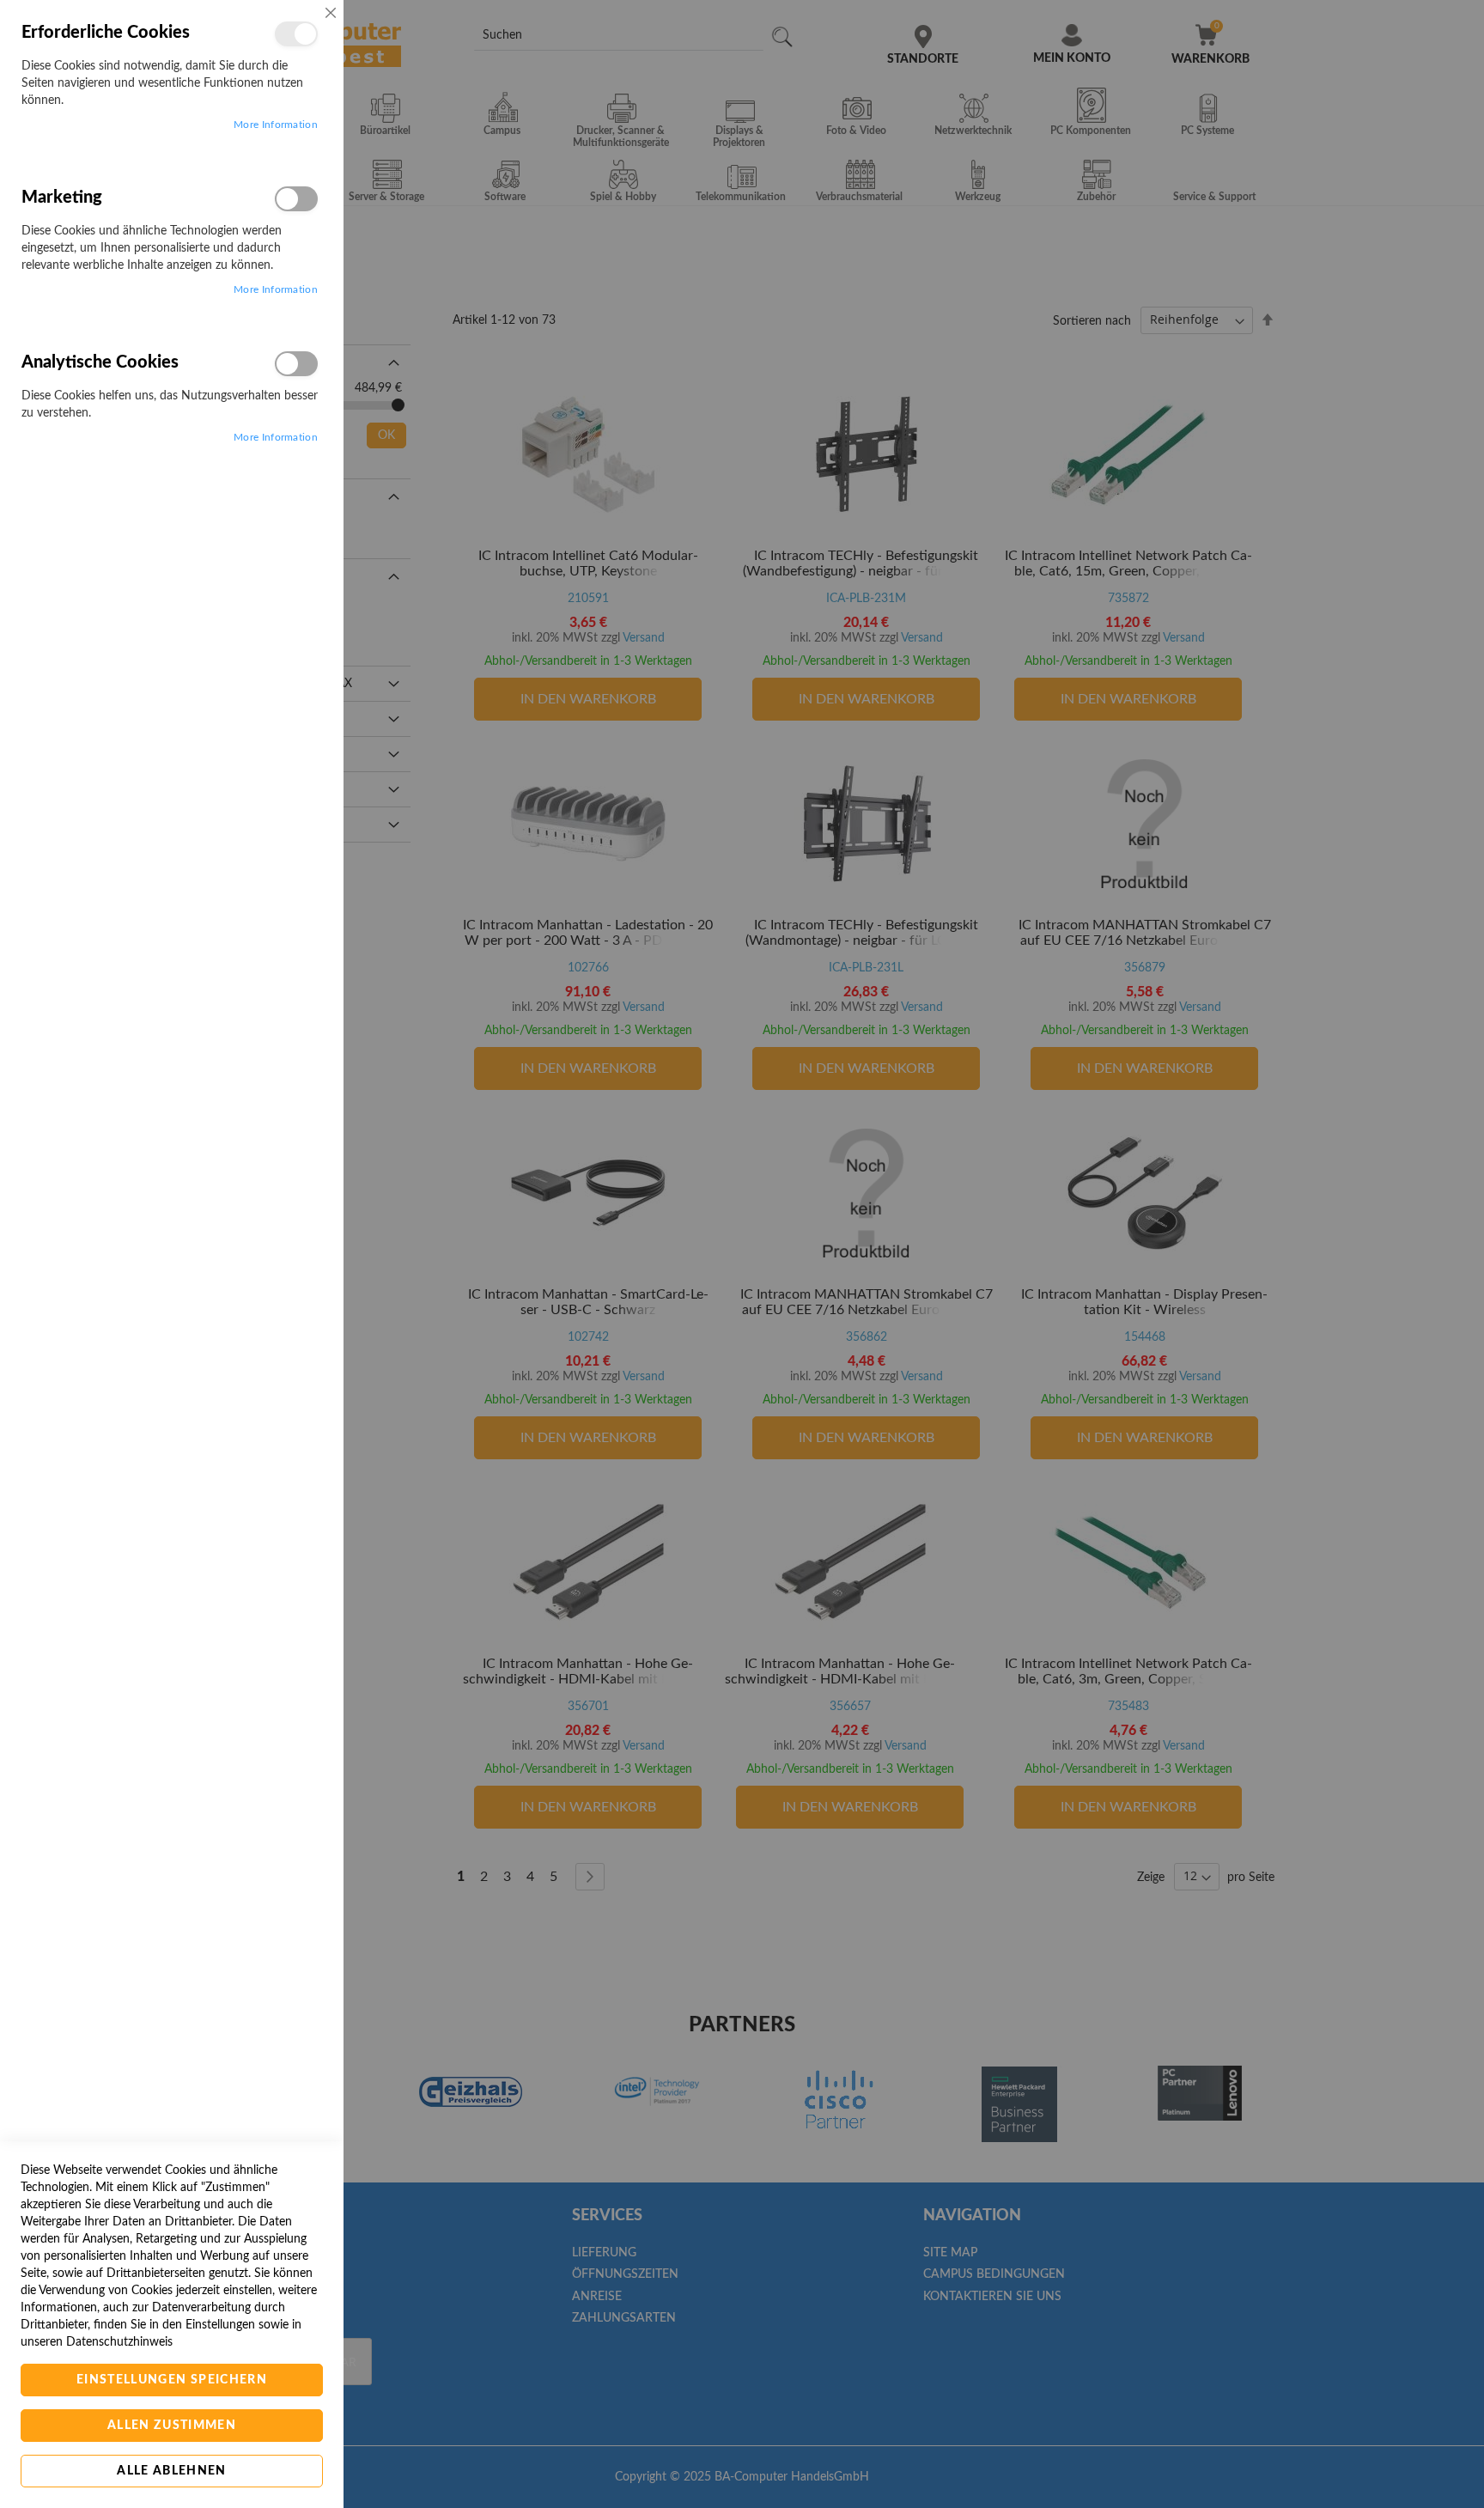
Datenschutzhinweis (119, 2342)
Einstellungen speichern (172, 2380)
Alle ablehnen (172, 2471)
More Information (276, 125)
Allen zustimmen (172, 2426)
